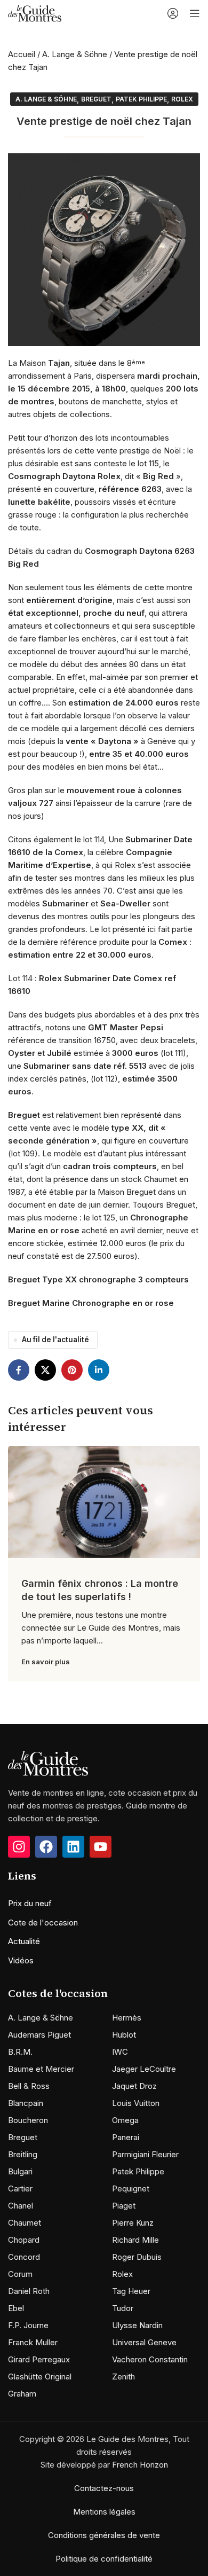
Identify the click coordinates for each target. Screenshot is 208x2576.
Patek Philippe (141, 99)
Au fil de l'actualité (55, 1340)
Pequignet (131, 2189)
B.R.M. (20, 2052)
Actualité (24, 1941)
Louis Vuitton (136, 2103)
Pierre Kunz (133, 2223)
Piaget (124, 2206)
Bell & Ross (29, 2086)
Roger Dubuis (137, 2257)
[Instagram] (19, 1847)
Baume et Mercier (41, 2069)
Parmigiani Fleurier (145, 2154)
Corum (20, 2274)
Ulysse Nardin (137, 2325)
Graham (22, 2394)
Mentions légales (104, 2512)
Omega (125, 2120)
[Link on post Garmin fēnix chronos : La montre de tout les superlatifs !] (104, 1502)
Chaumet (25, 2223)
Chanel (21, 2206)
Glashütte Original (40, 2377)
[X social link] (45, 1370)
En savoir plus (46, 1662)
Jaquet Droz (134, 2086)
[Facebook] (46, 1847)
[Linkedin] (73, 1847)
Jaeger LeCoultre (144, 2069)
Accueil (22, 54)
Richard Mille (135, 2240)
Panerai (126, 2137)
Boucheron (28, 2120)
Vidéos (21, 1960)
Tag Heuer (131, 2291)
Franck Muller (33, 2342)
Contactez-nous (104, 2488)
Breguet (96, 99)
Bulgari (20, 2171)
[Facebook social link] (19, 1370)
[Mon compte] (173, 13)
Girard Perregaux (39, 2359)
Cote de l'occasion (43, 1923)
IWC (120, 2052)
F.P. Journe (28, 2325)
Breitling (23, 2154)
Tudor (123, 2308)
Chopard (24, 2240)
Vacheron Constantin (150, 2359)
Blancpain (26, 2103)
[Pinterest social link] (72, 1370)
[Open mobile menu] (195, 13)
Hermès (127, 2018)
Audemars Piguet (39, 2035)
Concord (24, 2257)
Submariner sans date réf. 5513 (85, 1066)
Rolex (182, 99)
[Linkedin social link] (99, 1370)
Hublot (124, 2035)
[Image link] (48, 1763)
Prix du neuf (30, 1903)
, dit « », (95, 476)
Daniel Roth (29, 2291)
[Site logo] (35, 13)
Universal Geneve (144, 2342)
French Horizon (140, 2465)
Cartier (20, 2189)
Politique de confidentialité (104, 2559)
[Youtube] (101, 1847)
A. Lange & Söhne (75, 54)
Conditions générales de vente (104, 2535)
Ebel (16, 2308)
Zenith (123, 2377)
